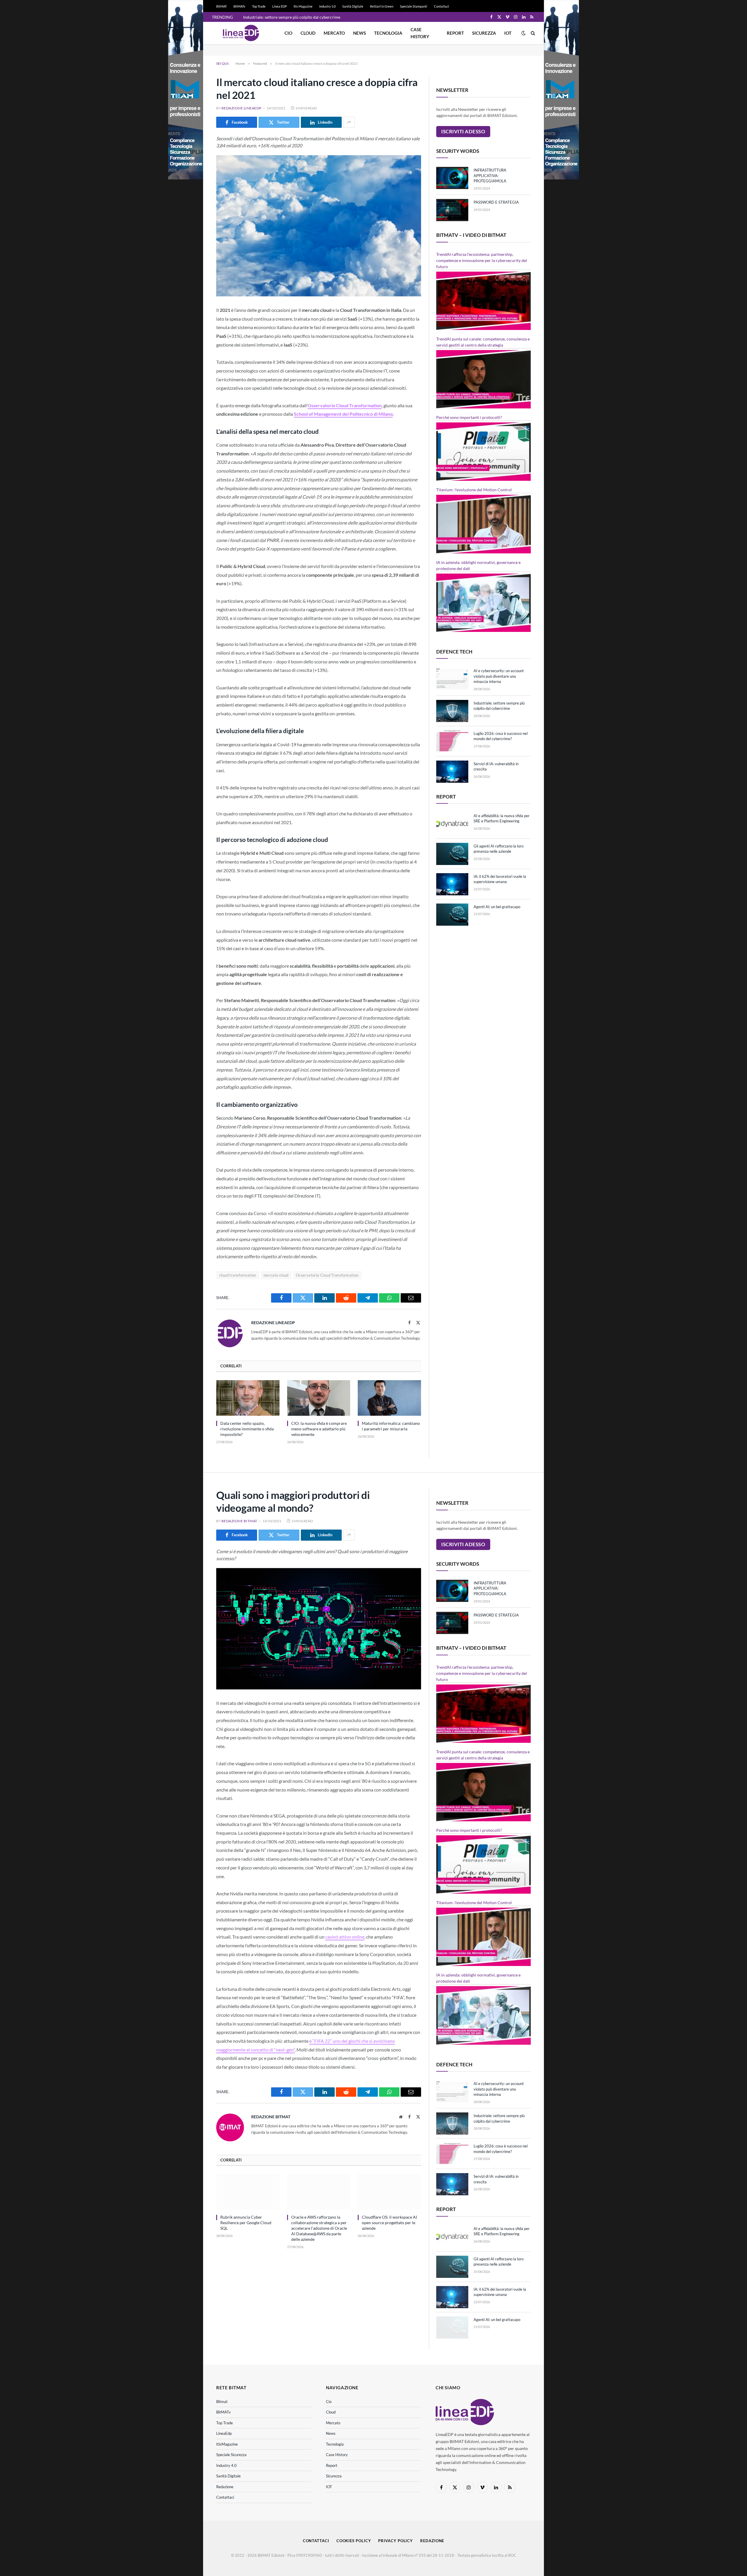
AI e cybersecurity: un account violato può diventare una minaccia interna (499, 676)
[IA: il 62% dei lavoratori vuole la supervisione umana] (452, 884)
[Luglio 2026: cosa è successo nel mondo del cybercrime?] (452, 741)
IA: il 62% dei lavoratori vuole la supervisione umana (500, 879)
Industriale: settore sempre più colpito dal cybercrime (292, 17)
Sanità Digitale (353, 6)
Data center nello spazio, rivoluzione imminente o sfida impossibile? (247, 1429)
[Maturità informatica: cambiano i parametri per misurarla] (389, 1398)
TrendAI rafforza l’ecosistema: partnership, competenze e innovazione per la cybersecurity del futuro (482, 260)
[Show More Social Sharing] (349, 122)
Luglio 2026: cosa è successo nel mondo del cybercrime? (501, 736)
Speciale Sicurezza (231, 2455)
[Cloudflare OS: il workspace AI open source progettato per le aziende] (389, 2192)
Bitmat (222, 2402)
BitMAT (221, 6)
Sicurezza (484, 33)
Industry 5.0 (327, 6)
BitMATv (239, 6)
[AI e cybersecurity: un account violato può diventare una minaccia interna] (452, 679)
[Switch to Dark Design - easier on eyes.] (523, 33)
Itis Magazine (303, 6)
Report (455, 33)
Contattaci (441, 6)
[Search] (532, 33)
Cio (288, 33)
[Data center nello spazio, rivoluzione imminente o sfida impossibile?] (248, 1398)
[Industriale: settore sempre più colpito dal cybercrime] (452, 711)
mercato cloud (276, 1275)
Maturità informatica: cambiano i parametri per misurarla (391, 1426)
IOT (508, 33)
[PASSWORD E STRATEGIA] (452, 210)
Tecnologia (388, 33)
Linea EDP (280, 6)
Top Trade (259, 6)
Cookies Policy (354, 2541)
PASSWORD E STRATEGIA (496, 202)
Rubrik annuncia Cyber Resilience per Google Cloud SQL (246, 2223)
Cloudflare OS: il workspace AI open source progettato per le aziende (389, 2223)
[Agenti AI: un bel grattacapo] (452, 915)
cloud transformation (238, 1275)
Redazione (225, 2487)
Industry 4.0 (226, 2465)
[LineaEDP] (241, 33)
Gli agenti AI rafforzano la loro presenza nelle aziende (499, 849)
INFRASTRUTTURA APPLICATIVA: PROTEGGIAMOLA (490, 175)
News (359, 33)
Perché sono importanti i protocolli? (469, 417)
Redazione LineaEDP (241, 108)
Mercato (334, 33)
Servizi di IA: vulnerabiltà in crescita (496, 767)
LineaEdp (224, 2433)
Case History (420, 33)
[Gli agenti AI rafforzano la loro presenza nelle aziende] (452, 854)
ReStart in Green (382, 6)
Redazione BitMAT (239, 1521)
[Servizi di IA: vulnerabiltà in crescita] (452, 772)
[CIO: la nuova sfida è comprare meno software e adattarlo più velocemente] (319, 1398)
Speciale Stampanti (414, 6)
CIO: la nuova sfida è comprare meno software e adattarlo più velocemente (319, 1429)
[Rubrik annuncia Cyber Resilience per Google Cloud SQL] (248, 2192)
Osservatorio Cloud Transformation (327, 1275)
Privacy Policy (396, 2541)
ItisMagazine (227, 2444)
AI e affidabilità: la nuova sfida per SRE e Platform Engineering (502, 818)
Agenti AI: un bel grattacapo (497, 907)
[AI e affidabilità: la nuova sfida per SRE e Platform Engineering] (452, 824)
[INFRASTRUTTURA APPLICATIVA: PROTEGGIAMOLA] (452, 178)
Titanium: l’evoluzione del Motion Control (474, 490)
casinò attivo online (345, 1937)
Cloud (308, 33)
